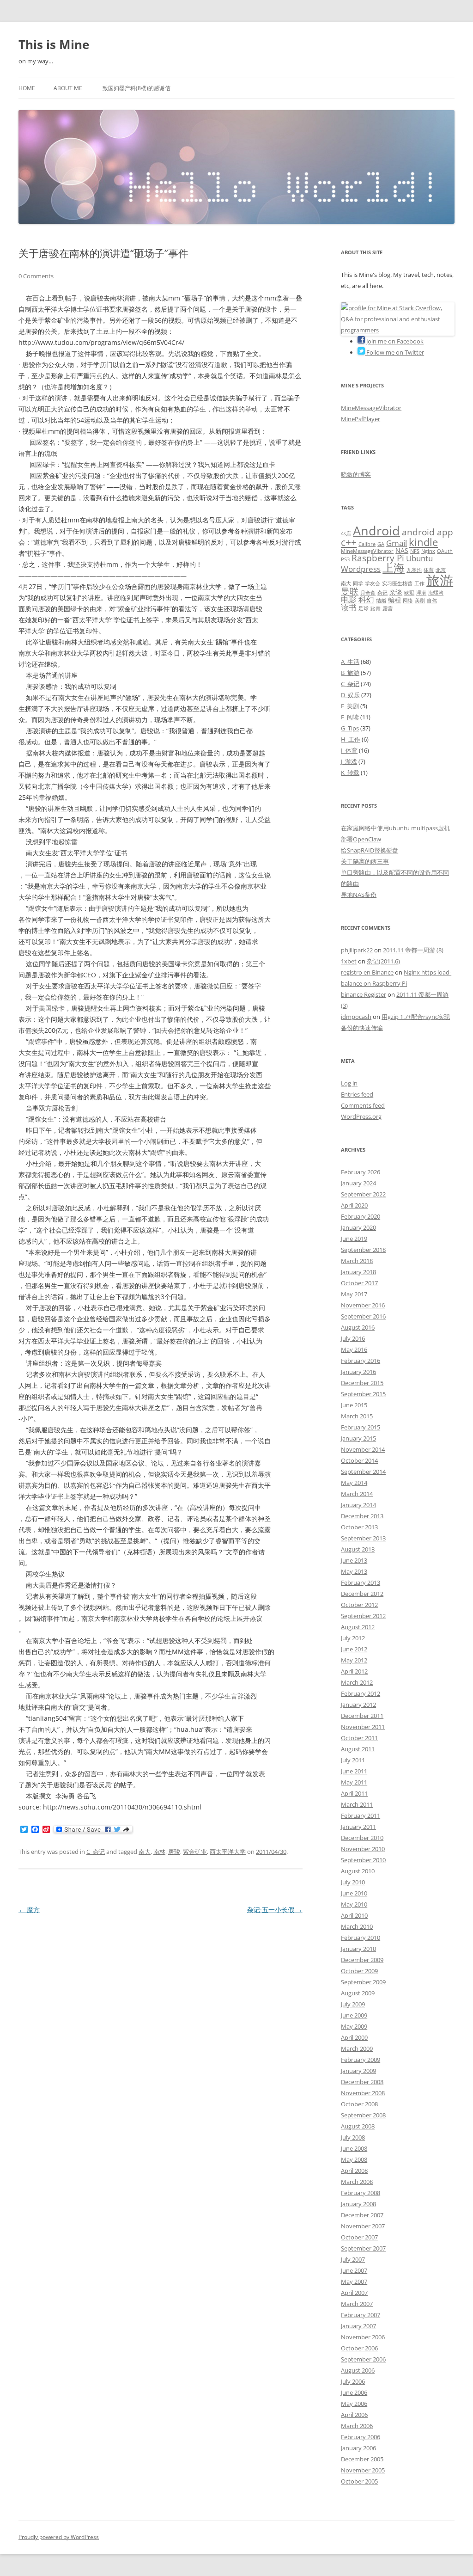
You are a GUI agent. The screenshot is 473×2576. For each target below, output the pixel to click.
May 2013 (354, 1571)
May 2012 (354, 1660)
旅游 (440, 580)
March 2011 (357, 1804)
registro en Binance (367, 972)
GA (381, 544)
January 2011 (358, 1827)
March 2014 (357, 1494)
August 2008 (358, 2126)
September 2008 (363, 2115)
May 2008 (354, 2159)
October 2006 (359, 2348)
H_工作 (351, 739)
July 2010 (353, 1882)
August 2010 (358, 1871)
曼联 (350, 591)
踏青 (376, 608)
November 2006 (363, 2337)
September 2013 (363, 1538)
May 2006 (354, 2404)
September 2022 (363, 1194)
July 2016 (353, 1338)
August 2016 (358, 1327)
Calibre (367, 544)
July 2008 (353, 2137)
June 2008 (354, 2148)
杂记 (382, 593)
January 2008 (358, 2204)
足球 (364, 608)
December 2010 (362, 1838)
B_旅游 (350, 673)
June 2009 (354, 2015)
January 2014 (358, 1505)
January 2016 (358, 1372)
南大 (145, 1852)
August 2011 (358, 1749)
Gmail (397, 543)
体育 (429, 570)
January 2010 (358, 1949)
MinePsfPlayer (361, 419)
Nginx (428, 551)
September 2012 (363, 1616)
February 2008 (361, 2193)
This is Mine (54, 44)
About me (68, 88)
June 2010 (354, 1893)
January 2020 (358, 1227)
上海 (394, 568)
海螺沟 (436, 593)
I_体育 (349, 750)
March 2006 (357, 2426)
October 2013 (359, 1527)
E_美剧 (350, 706)
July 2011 (353, 1760)
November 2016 (363, 1305)
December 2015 (362, 1383)
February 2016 (361, 1361)
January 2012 (358, 1705)
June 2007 (354, 2270)
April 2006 (354, 2415)
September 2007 (363, 2248)
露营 (388, 608)
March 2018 (357, 1261)
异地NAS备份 (359, 895)
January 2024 (358, 1183)
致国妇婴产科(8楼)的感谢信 (136, 88)
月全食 (368, 593)
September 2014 (363, 1472)
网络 (408, 601)
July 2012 (353, 1638)
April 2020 (354, 1205)
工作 (419, 583)
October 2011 (359, 1738)
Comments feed (363, 1105)
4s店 (346, 534)
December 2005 (362, 2459)
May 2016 (354, 1349)
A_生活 (350, 662)
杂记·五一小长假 (275, 1910)
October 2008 (359, 2104)
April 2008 (354, 2171)
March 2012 (357, 1682)
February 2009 (361, 2060)
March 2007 (357, 2304)
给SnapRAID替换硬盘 (370, 850)
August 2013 (358, 1549)
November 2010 (363, 1849)
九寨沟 (414, 570)
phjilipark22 (357, 950)
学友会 (373, 583)
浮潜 (421, 593)
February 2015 (361, 1427)
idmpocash (356, 1017)
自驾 (432, 601)
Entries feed (357, 1094)
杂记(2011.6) (383, 961)
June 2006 (354, 2392)
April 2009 (354, 2037)
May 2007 (354, 2282)
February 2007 (361, 2315)
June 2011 (354, 1771)
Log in (349, 1083)
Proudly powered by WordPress (59, 2537)
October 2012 (359, 1605)
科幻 (366, 599)
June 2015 (354, 1405)
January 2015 (358, 1438)
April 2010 (354, 1915)
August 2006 (358, 2370)
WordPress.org (361, 1116)
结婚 (381, 601)
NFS (415, 551)
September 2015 (363, 1394)
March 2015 (357, 1416)
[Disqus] (161, 2032)
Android (376, 531)
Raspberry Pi (378, 558)
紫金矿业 (195, 1852)
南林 (159, 1852)
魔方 (29, 1910)
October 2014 (359, 1460)
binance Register (364, 994)
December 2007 (362, 2215)
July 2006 (353, 2381)
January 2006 (358, 2448)
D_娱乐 (350, 695)
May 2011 (354, 1782)
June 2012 (354, 1649)
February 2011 (361, 1815)
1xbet (349, 961)
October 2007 (359, 2237)
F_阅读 (350, 717)
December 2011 (362, 1716)
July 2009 (353, 2004)
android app (428, 532)
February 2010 (361, 1938)
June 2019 (354, 1239)
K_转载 (350, 773)
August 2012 (358, 1627)
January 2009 (358, 2071)
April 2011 (354, 1793)
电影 (349, 599)
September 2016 (363, 1316)
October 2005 (359, 2481)
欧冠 (409, 593)
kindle (423, 542)
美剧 (420, 601)
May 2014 (354, 1483)
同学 (358, 583)
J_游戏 (349, 761)
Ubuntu (419, 558)
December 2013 (362, 1516)
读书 (349, 607)
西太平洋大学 (228, 1852)
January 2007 (358, 2326)
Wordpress (361, 569)
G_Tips (350, 728)
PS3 (345, 559)
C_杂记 (96, 1852)
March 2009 (357, 2049)
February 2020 (361, 1216)
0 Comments (36, 276)
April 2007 (354, 2293)
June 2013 (354, 1560)
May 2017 (354, 1294)
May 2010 (354, 1904)
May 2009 (354, 2026)
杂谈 (396, 592)
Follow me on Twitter (394, 352)
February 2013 (361, 1582)
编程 (394, 600)
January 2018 (358, 1272)
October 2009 (359, 1971)
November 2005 (363, 2470)
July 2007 (353, 2259)
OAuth (445, 551)
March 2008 (357, 2182)
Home (27, 88)
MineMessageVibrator (371, 408)
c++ (349, 542)
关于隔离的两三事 (365, 861)
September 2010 (363, 1860)
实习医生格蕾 (397, 583)
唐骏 (174, 1852)
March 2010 (357, 1926)
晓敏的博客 (356, 474)
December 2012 (362, 1594)
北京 (441, 570)
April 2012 (354, 1671)
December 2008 (362, 2082)
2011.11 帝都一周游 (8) (413, 950)
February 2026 (361, 1172)
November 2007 (363, 2226)
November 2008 (363, 2093)
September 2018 (363, 1250)
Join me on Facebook (394, 341)
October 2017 (359, 1283)
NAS (402, 550)
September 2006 (363, 2359)
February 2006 (361, 2437)
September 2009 (363, 1982)
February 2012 (361, 1693)
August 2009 (358, 1993)
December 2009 (362, 1960)
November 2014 (363, 1449)
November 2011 (363, 1727)
